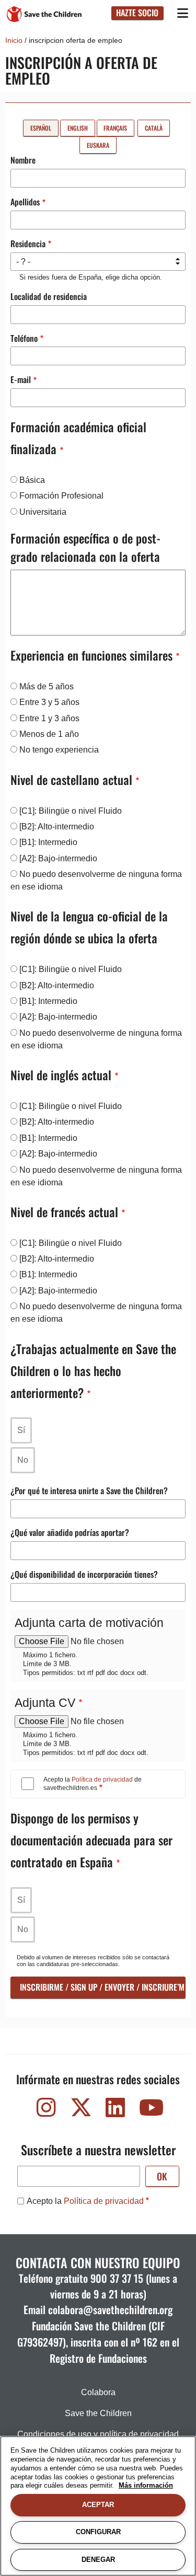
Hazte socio (137, 13)
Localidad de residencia (49, 296)
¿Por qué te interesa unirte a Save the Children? (89, 1491)
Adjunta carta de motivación (89, 1623)
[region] (98, 2506)
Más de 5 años (47, 686)
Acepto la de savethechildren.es (93, 1784)
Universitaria (43, 512)
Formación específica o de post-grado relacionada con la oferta (85, 547)
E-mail (21, 379)
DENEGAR (98, 2560)
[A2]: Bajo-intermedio (58, 858)
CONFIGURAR (98, 2532)
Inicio (14, 40)
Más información (146, 2485)
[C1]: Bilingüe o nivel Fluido (71, 811)
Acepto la (85, 2201)
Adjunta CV (45, 1703)
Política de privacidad (102, 1780)
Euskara (98, 145)
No (23, 1460)
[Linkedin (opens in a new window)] (116, 2110)
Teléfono (24, 338)
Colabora (98, 2392)
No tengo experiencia (59, 750)
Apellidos (25, 202)
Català (154, 128)
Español (41, 128)
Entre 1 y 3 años (49, 718)
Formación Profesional (61, 496)
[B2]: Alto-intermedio (57, 827)
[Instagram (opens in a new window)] (47, 2110)
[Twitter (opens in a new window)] (81, 2110)
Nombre (23, 160)
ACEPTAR (98, 2505)
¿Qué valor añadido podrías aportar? (70, 1532)
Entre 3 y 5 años (49, 702)
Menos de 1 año (49, 734)
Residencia (28, 244)
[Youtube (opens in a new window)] (150, 2110)
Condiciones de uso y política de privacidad (98, 2434)
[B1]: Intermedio (48, 842)
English (78, 128)
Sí (21, 1430)
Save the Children (98, 2413)
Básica (32, 480)
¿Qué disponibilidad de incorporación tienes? (84, 1574)
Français (115, 128)
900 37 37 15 (117, 2278)
